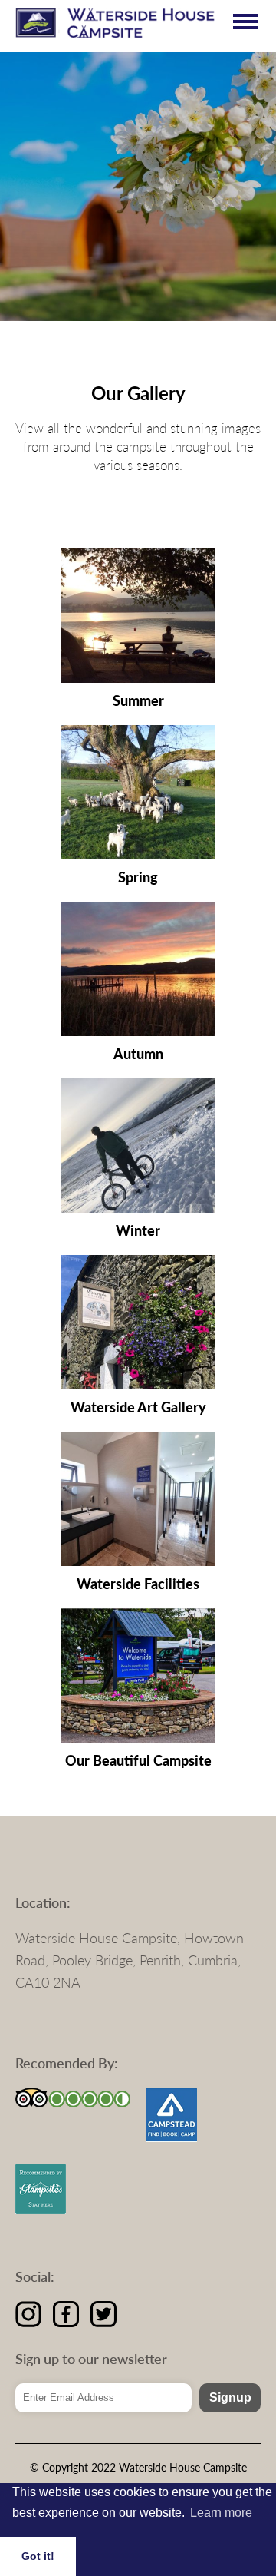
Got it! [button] (38, 2556)
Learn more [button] (221, 2513)
